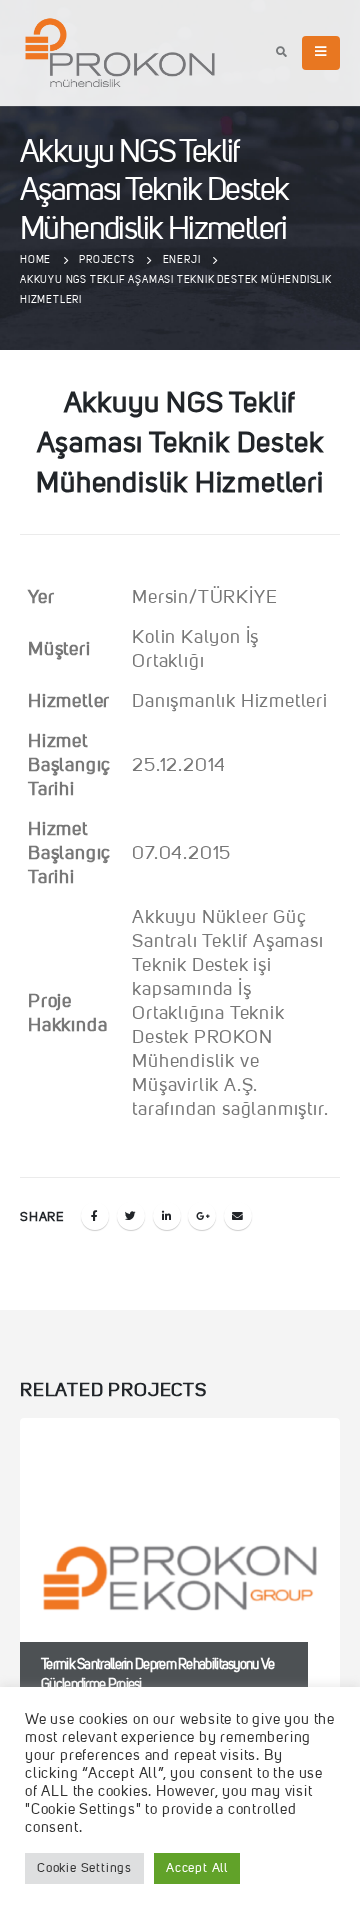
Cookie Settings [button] (84, 1868)
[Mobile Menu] (321, 53)
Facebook (95, 1216)
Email (238, 1216)
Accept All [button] (197, 1868)
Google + (202, 1216)
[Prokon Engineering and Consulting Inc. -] (120, 53)
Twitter (131, 1216)
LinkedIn (167, 1216)
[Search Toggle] (281, 54)
